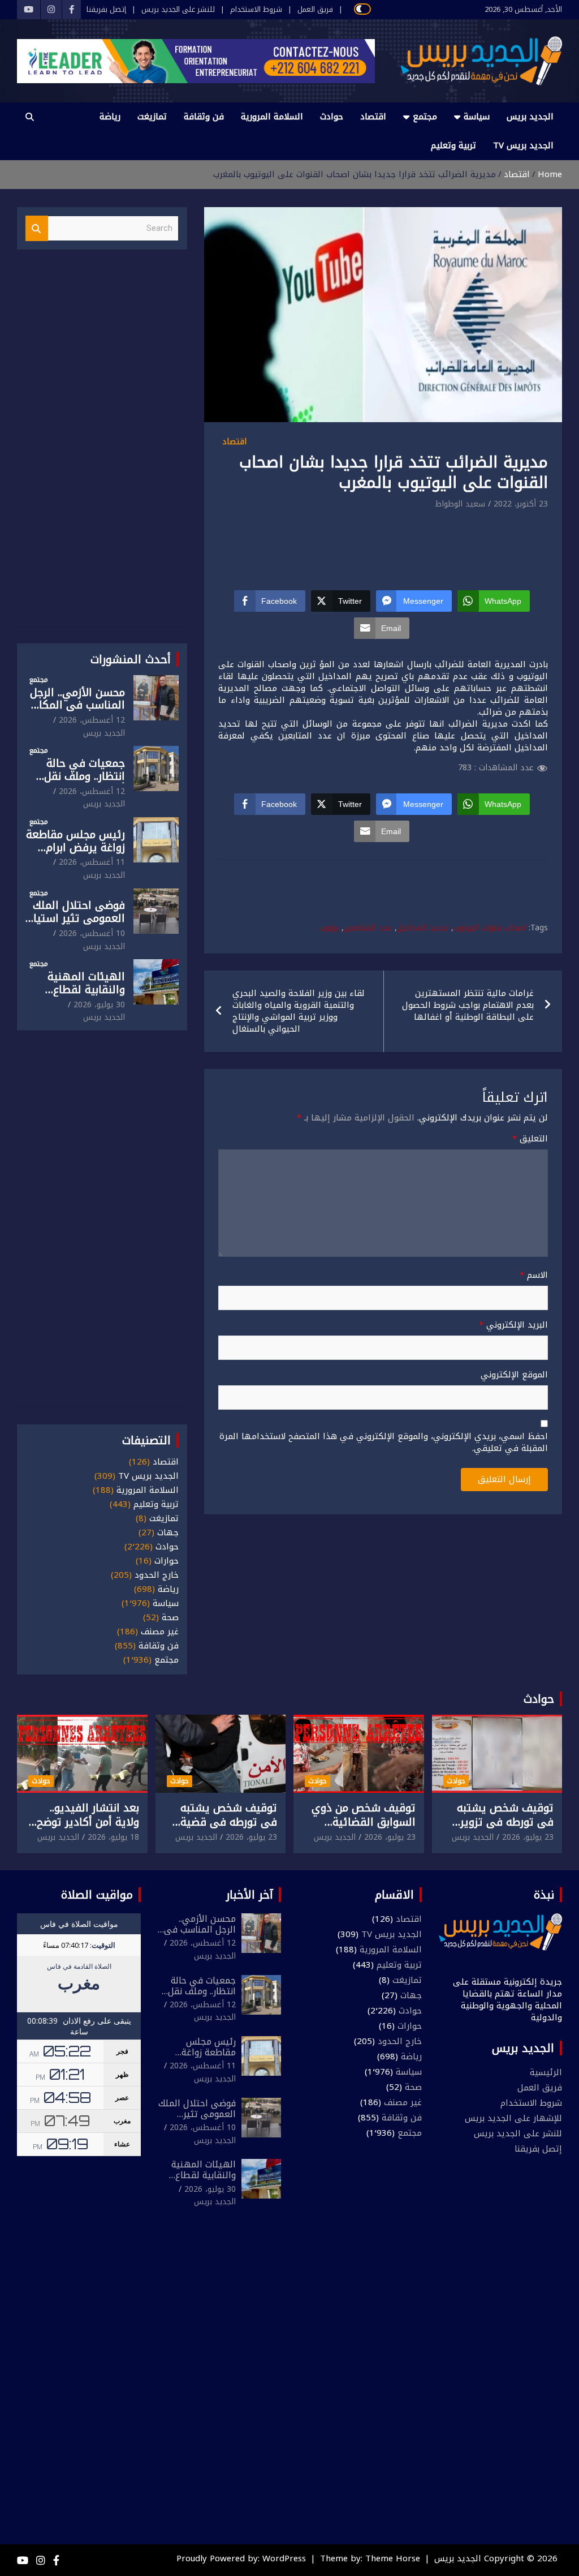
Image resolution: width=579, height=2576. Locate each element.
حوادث (332, 117)
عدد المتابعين (368, 928)
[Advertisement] (342, 543)
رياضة (110, 117)
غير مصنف (160, 1632)
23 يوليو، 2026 (528, 1837)
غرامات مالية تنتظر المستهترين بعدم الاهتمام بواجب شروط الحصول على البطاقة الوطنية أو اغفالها (468, 1005)
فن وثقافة (204, 117)
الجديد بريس (530, 117)
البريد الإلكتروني (513, 1325)
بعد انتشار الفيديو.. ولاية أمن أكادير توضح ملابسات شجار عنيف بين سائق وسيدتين (84, 1829)
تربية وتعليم (453, 145)
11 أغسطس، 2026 (92, 862)
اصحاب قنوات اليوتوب (490, 928)
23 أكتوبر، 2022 (521, 504)
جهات (168, 1533)
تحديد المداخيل (423, 928)
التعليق (530, 1139)
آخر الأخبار (250, 1895)
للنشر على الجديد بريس (178, 10)
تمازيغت (152, 117)
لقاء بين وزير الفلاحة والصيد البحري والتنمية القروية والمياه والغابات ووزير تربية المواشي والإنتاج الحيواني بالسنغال (299, 1011)
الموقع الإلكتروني (514, 1375)
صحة (170, 1618)
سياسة (477, 117)
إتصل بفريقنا (106, 10)
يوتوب (329, 928)
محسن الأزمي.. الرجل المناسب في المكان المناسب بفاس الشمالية (77, 712)
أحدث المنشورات (131, 659)
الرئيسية (546, 2072)
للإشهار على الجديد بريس (513, 2118)
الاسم (534, 1275)
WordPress (284, 2558)
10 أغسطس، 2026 (92, 933)
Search (37, 228)
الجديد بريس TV (523, 145)
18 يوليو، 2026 (113, 1837)
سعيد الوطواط (460, 504)
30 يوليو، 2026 (99, 1005)
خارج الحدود (157, 1575)
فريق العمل (315, 10)
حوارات (167, 1561)
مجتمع (425, 117)
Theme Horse (393, 2558)
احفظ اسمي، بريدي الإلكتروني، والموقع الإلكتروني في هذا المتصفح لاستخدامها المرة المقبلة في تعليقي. (384, 1442)
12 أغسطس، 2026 (92, 720)
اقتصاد (373, 117)
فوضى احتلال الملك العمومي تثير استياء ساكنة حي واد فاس (77, 918)
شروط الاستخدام (256, 10)
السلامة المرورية (272, 117)
